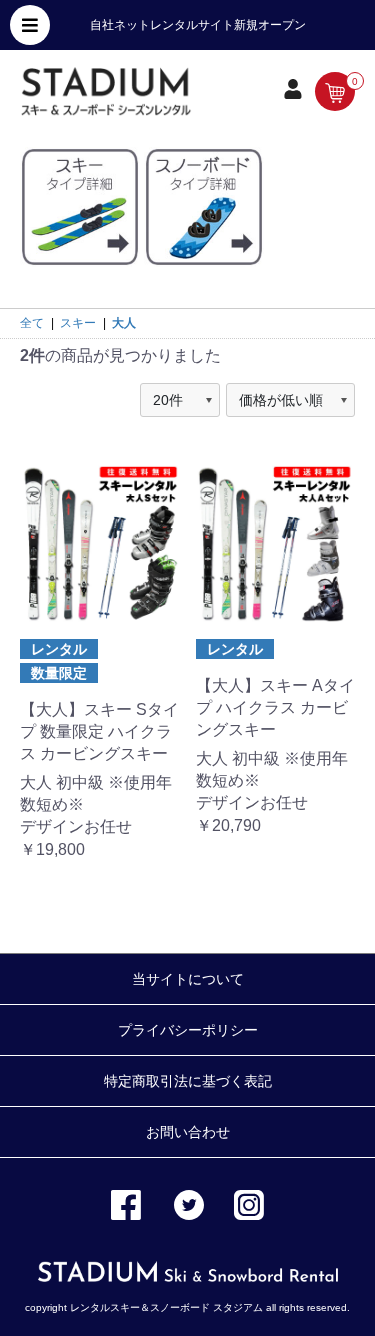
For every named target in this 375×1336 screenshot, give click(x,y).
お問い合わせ (188, 1132)
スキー (78, 323)
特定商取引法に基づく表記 (188, 1081)
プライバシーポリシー (188, 1030)
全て (32, 323)
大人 (124, 323)
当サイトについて (188, 979)
